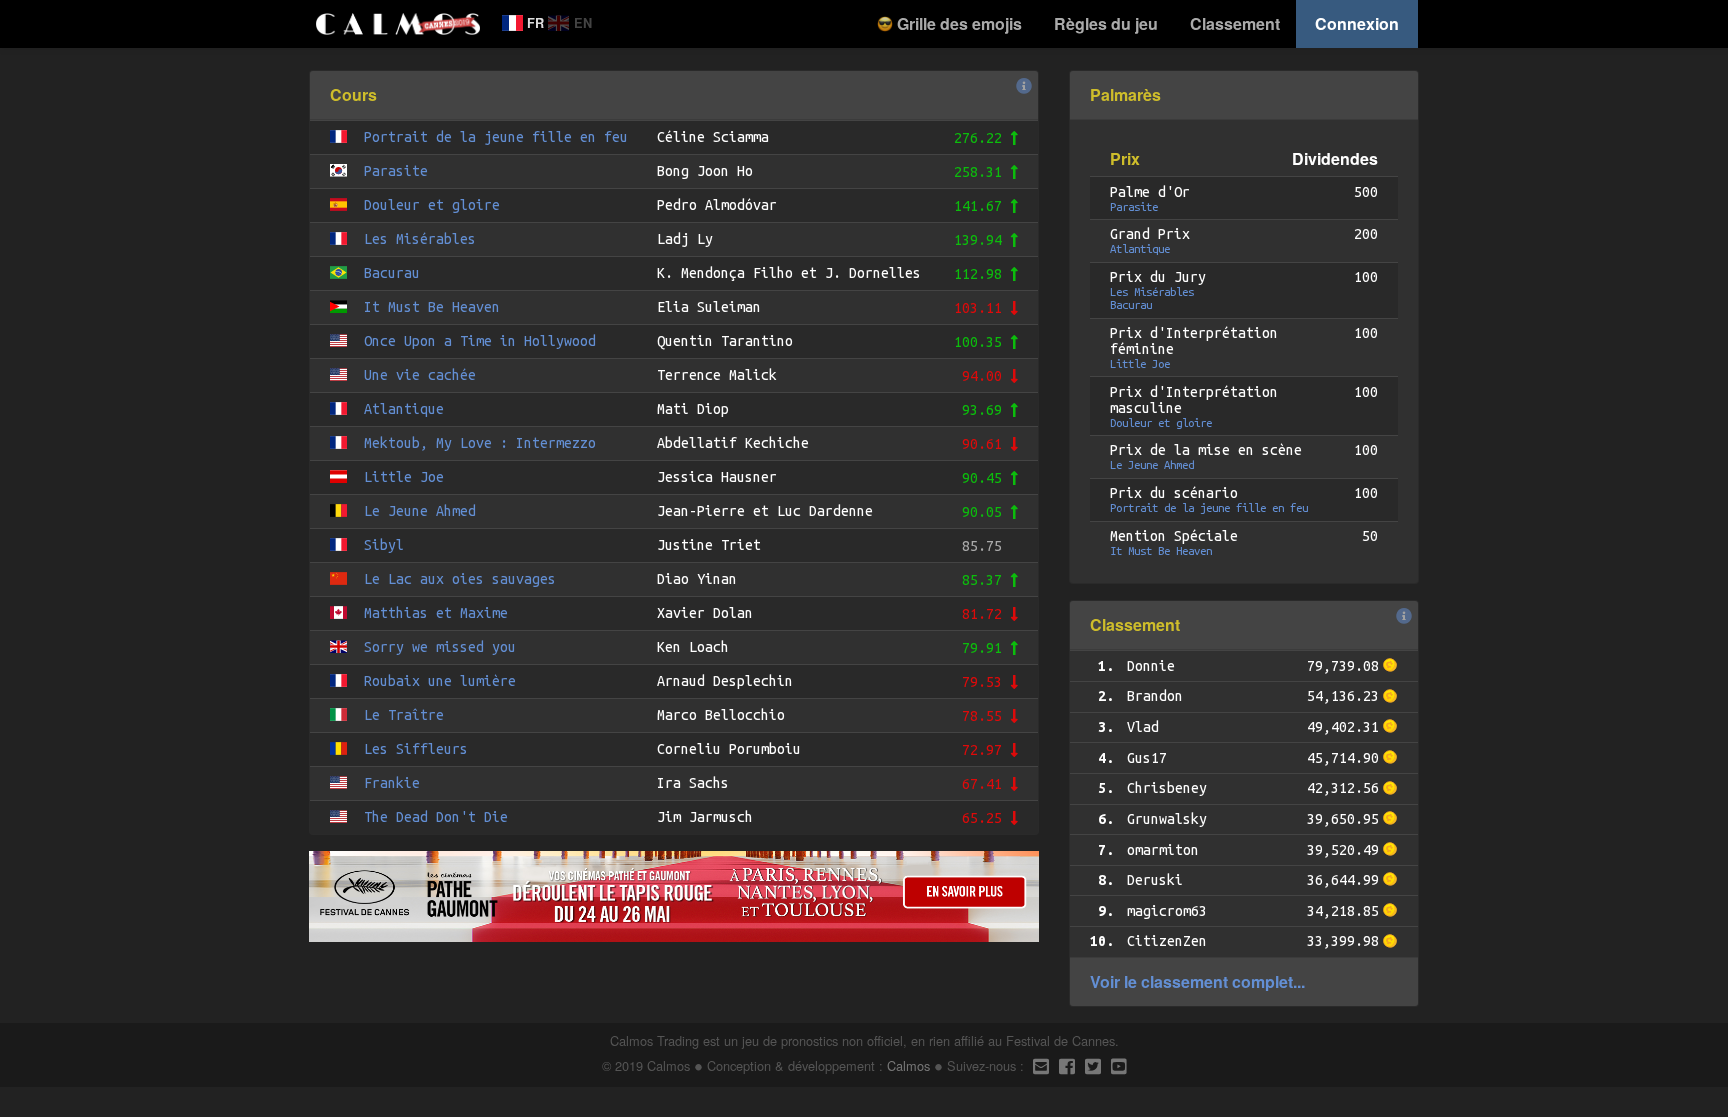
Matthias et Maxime (436, 613)
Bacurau (392, 273)
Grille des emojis (957, 23)
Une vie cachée (420, 375)
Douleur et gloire (432, 205)
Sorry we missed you (440, 647)
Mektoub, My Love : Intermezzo (480, 443)
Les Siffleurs (416, 749)
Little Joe (404, 477)
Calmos (908, 1065)
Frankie (392, 783)
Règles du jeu (1106, 23)
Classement (1235, 23)
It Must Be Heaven (432, 307)
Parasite (396, 171)
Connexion (1357, 23)
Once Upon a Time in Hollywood (480, 341)
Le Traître (404, 715)
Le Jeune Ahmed (420, 511)
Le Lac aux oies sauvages (460, 579)
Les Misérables (420, 239)
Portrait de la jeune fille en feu (496, 137)
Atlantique (404, 409)
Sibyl (384, 545)
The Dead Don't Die (436, 817)
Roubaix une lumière (440, 681)
